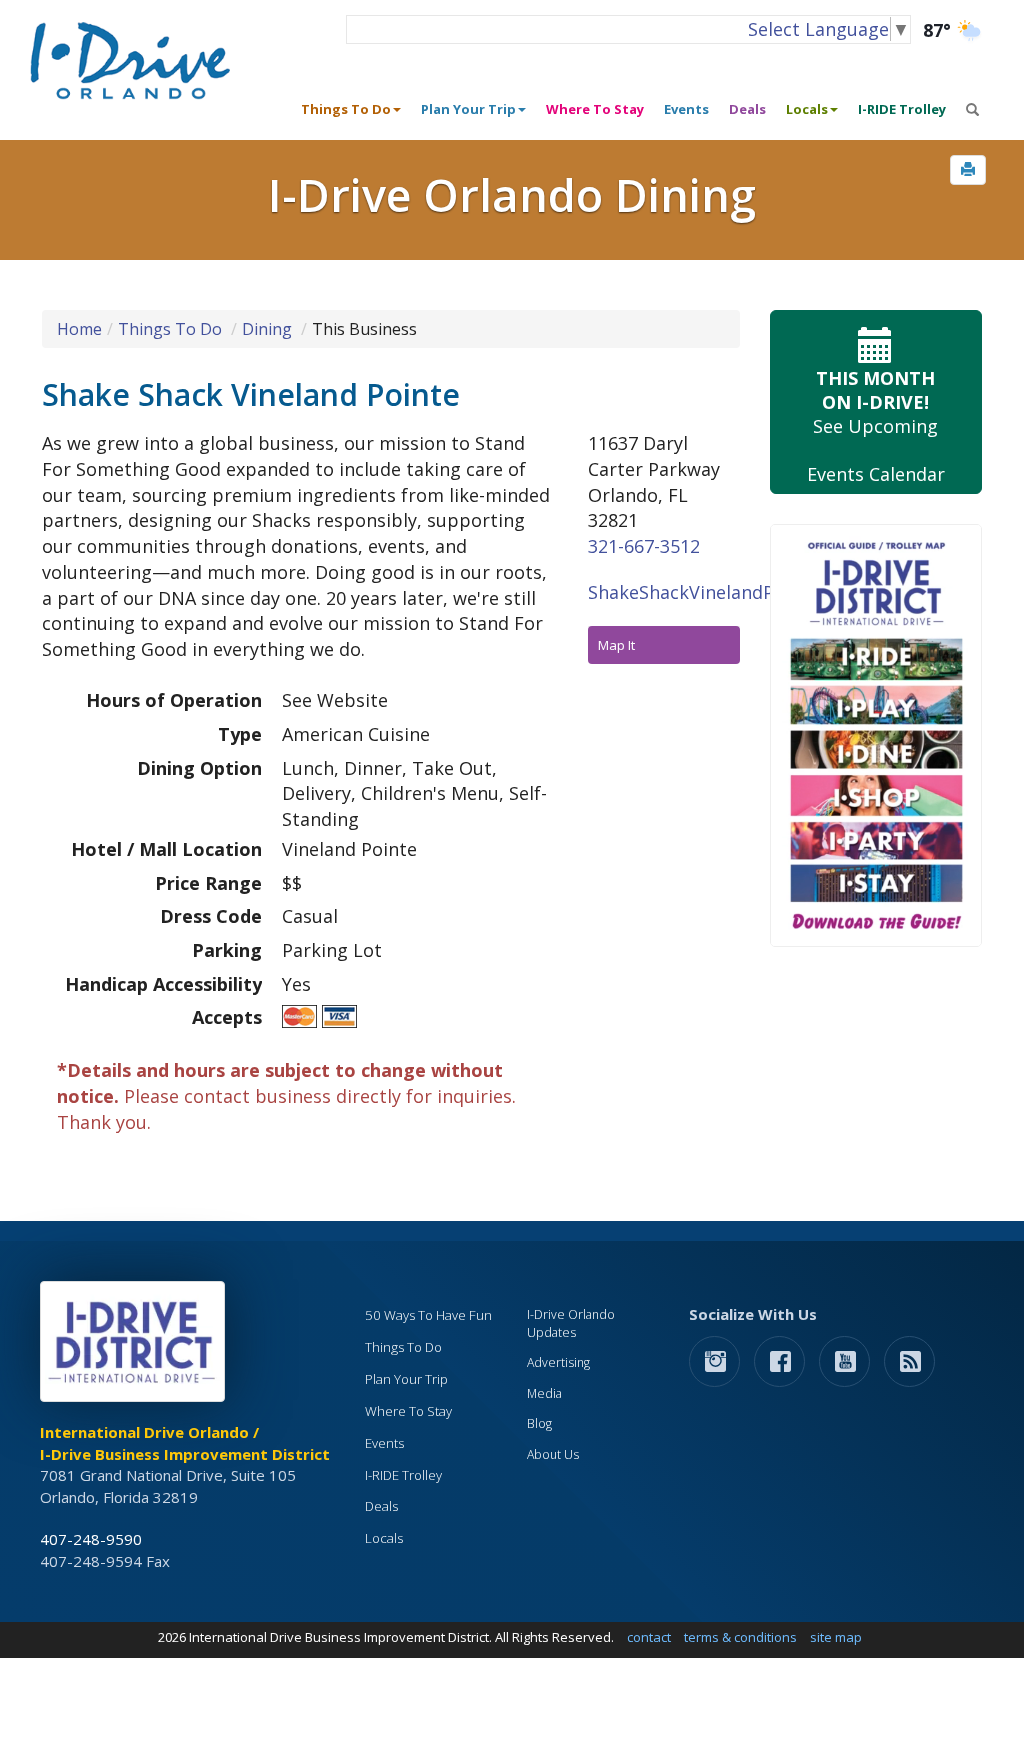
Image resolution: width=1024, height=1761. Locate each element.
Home (79, 329)
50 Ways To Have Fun (428, 1315)
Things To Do (170, 329)
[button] (968, 170)
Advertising (558, 1362)
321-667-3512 (644, 546)
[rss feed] (909, 1360)
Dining (267, 329)
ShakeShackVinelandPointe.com (724, 592)
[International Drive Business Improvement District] (136, 1347)
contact (649, 1637)
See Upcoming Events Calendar (876, 426)
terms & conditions (740, 1637)
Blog (539, 1423)
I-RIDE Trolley (902, 109)
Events (686, 109)
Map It (616, 645)
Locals (384, 1538)
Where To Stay (595, 109)
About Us (553, 1454)
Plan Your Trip (406, 1379)
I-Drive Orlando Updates (571, 1323)
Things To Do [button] (346, 109)
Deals (747, 109)
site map (836, 1637)
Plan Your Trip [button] (468, 109)
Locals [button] (807, 109)
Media (544, 1393)
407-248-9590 (91, 1539)
